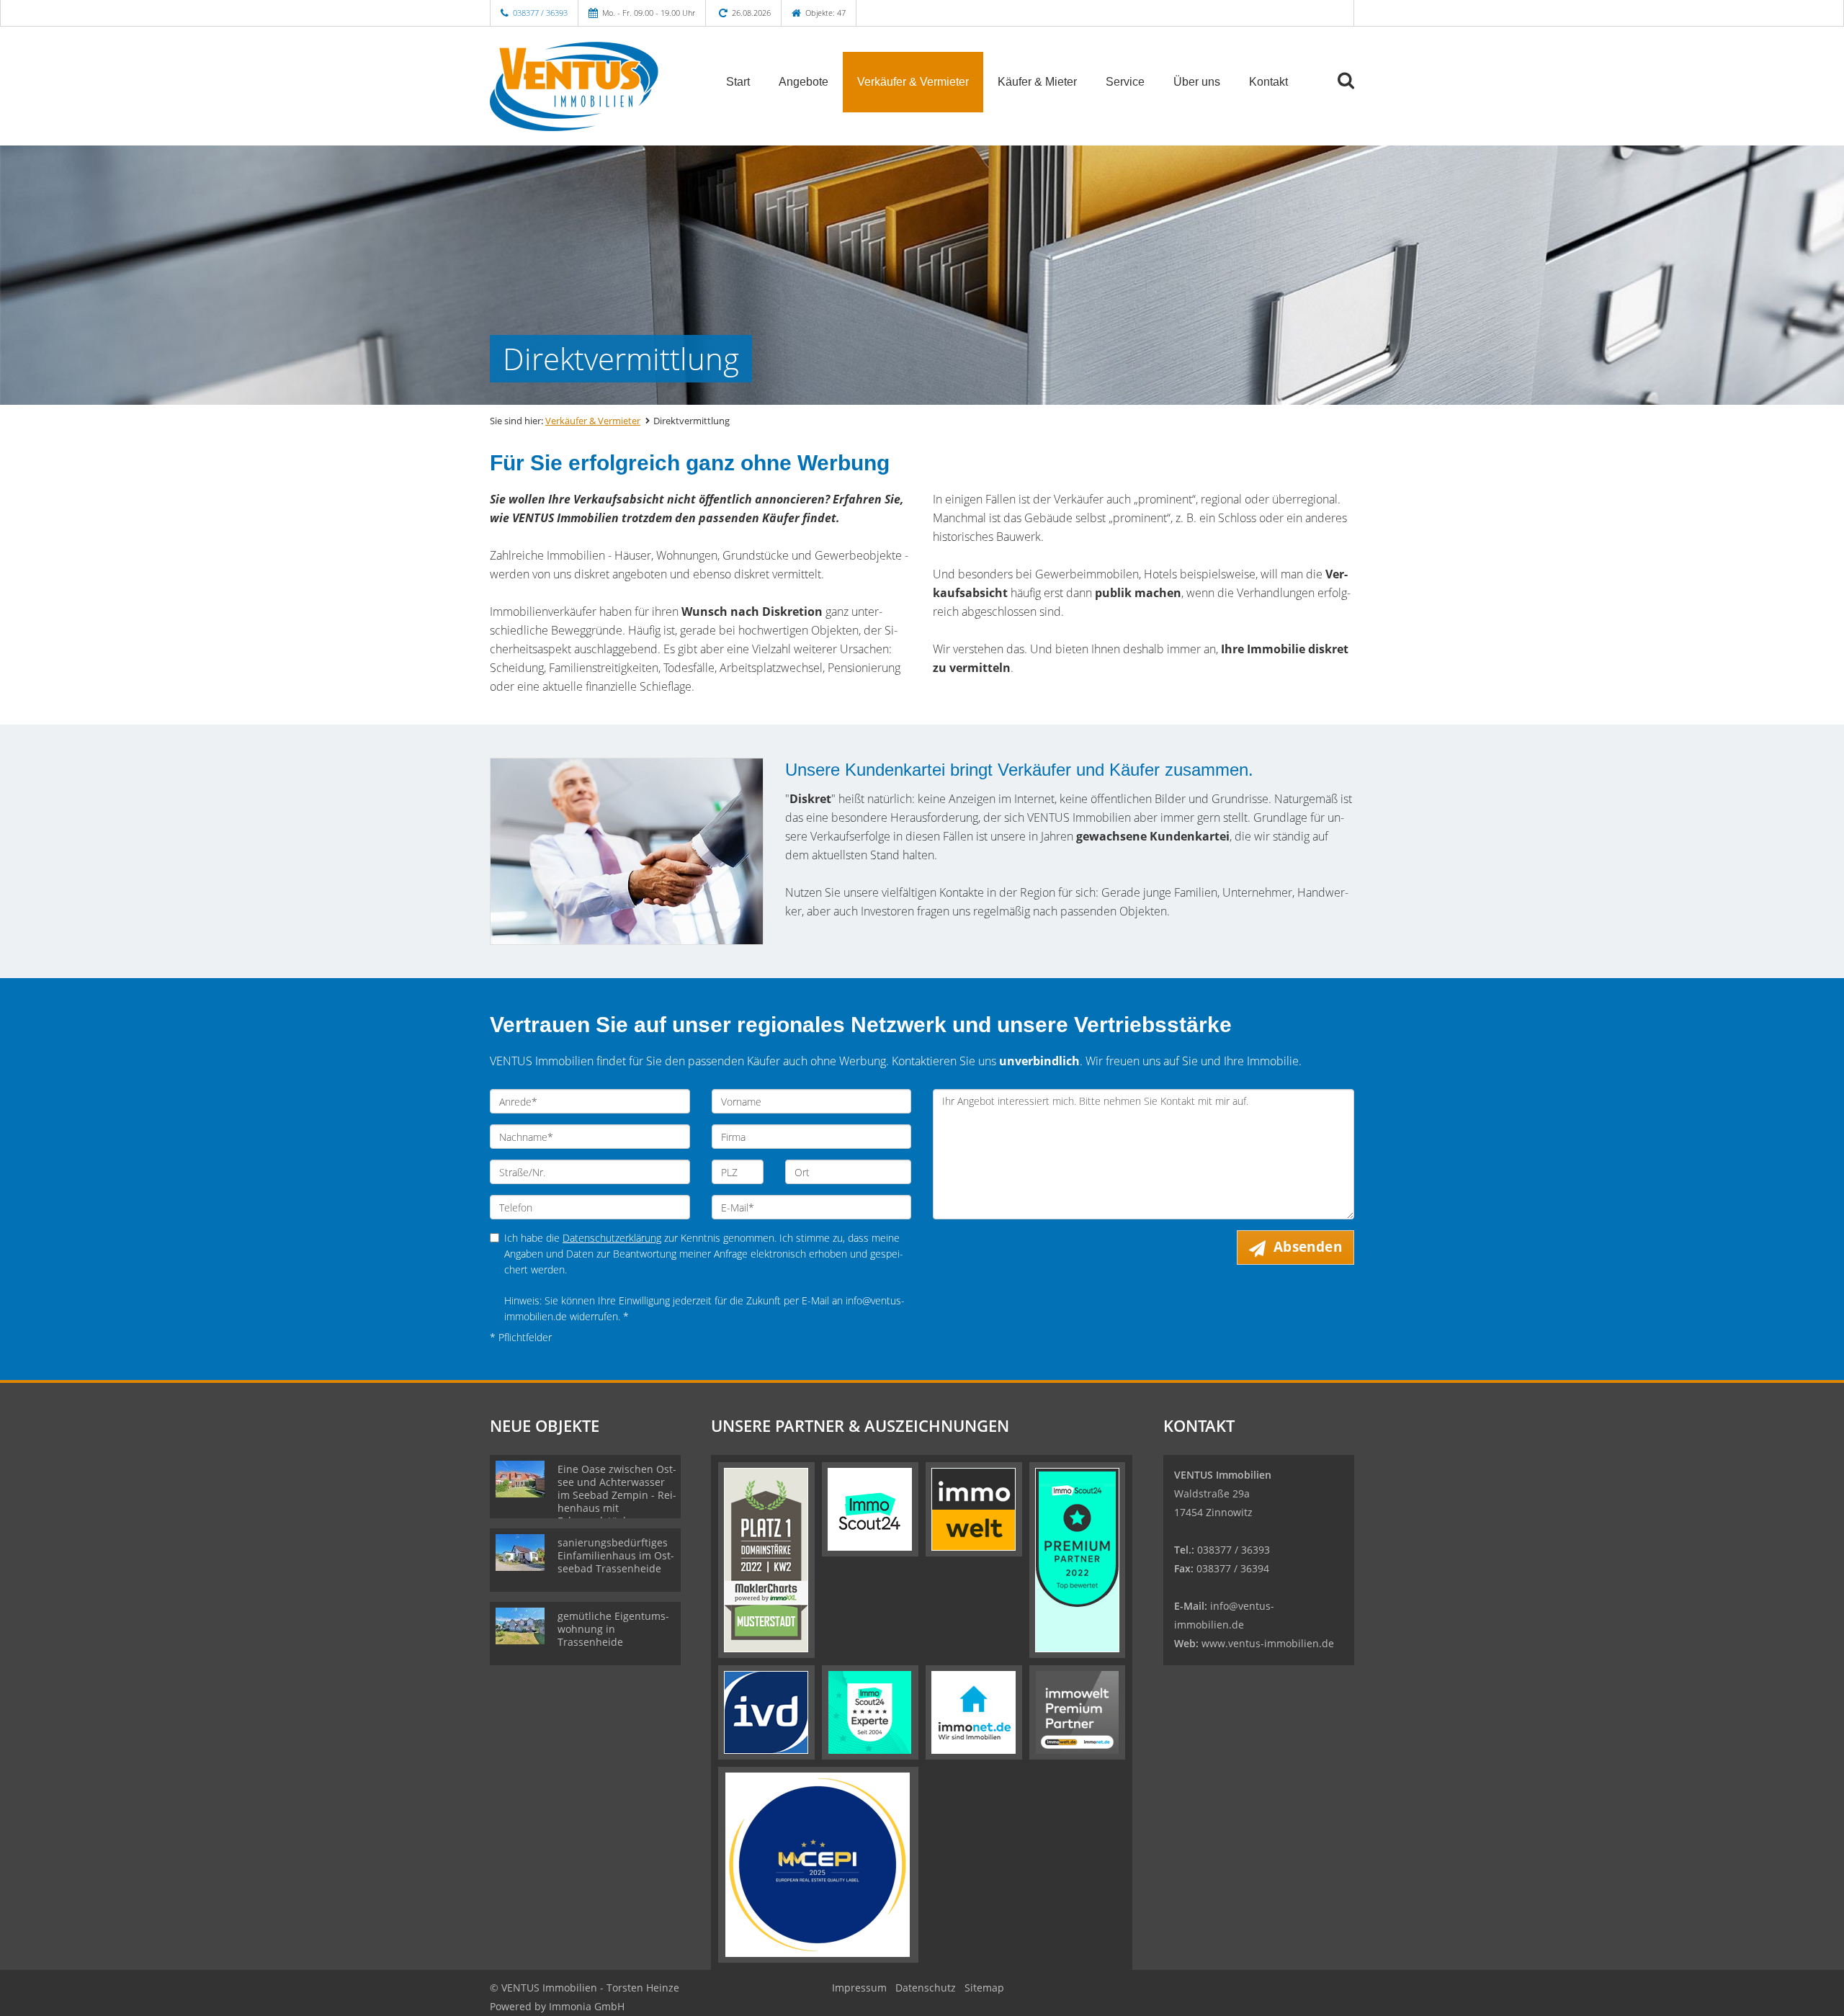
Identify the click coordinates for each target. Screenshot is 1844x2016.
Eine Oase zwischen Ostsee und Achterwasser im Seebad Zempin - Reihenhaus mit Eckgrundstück (617, 1495)
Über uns (1197, 82)
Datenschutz (926, 1988)
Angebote (804, 82)
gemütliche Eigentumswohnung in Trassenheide (613, 1629)
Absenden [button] (1308, 1247)
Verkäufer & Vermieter (913, 82)
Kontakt (1268, 82)
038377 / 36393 (540, 13)
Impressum (859, 1988)
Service (1125, 82)
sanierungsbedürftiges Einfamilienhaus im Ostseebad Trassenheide (616, 1555)
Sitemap (984, 1988)
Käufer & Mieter (1037, 82)
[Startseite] (590, 81)
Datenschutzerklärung (612, 1238)
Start (738, 82)
